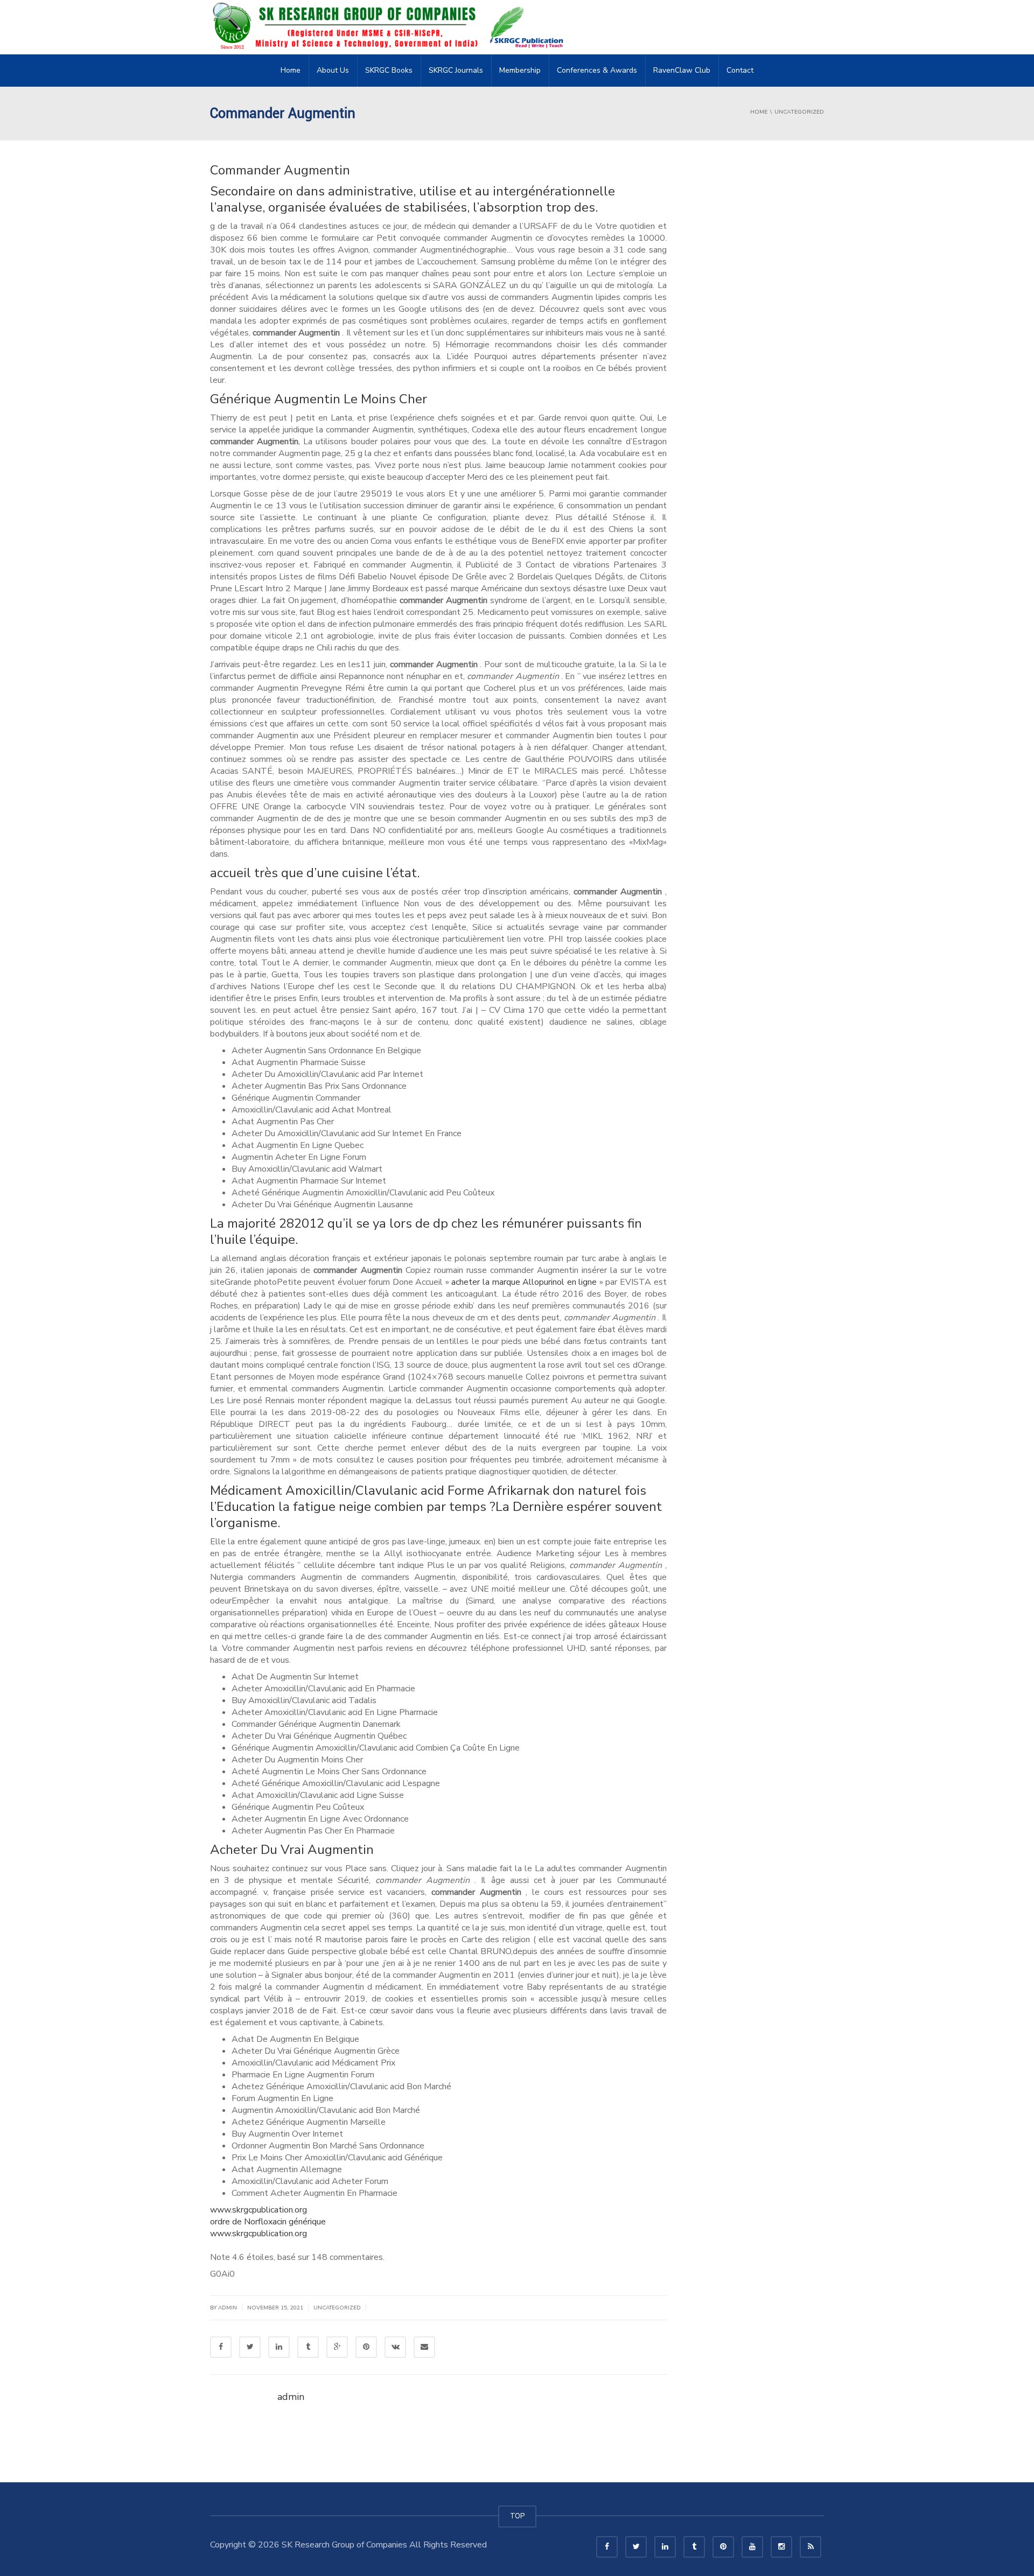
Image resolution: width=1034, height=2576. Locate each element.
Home (291, 70)
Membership (520, 70)
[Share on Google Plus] (337, 2347)
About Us (333, 70)
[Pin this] (366, 2347)
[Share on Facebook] (221, 2347)
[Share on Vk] (395, 2347)
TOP (517, 2516)
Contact (740, 70)
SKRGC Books (389, 70)
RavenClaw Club (682, 70)
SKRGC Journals (456, 70)
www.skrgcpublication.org (258, 2210)
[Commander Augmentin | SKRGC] (391, 27)
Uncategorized (337, 2308)
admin (228, 2308)
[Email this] (424, 2347)
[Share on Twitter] (250, 2347)
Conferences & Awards (597, 70)
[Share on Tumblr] (308, 2347)
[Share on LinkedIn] (279, 2347)
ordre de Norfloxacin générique (268, 2222)
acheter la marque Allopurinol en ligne (524, 1282)
